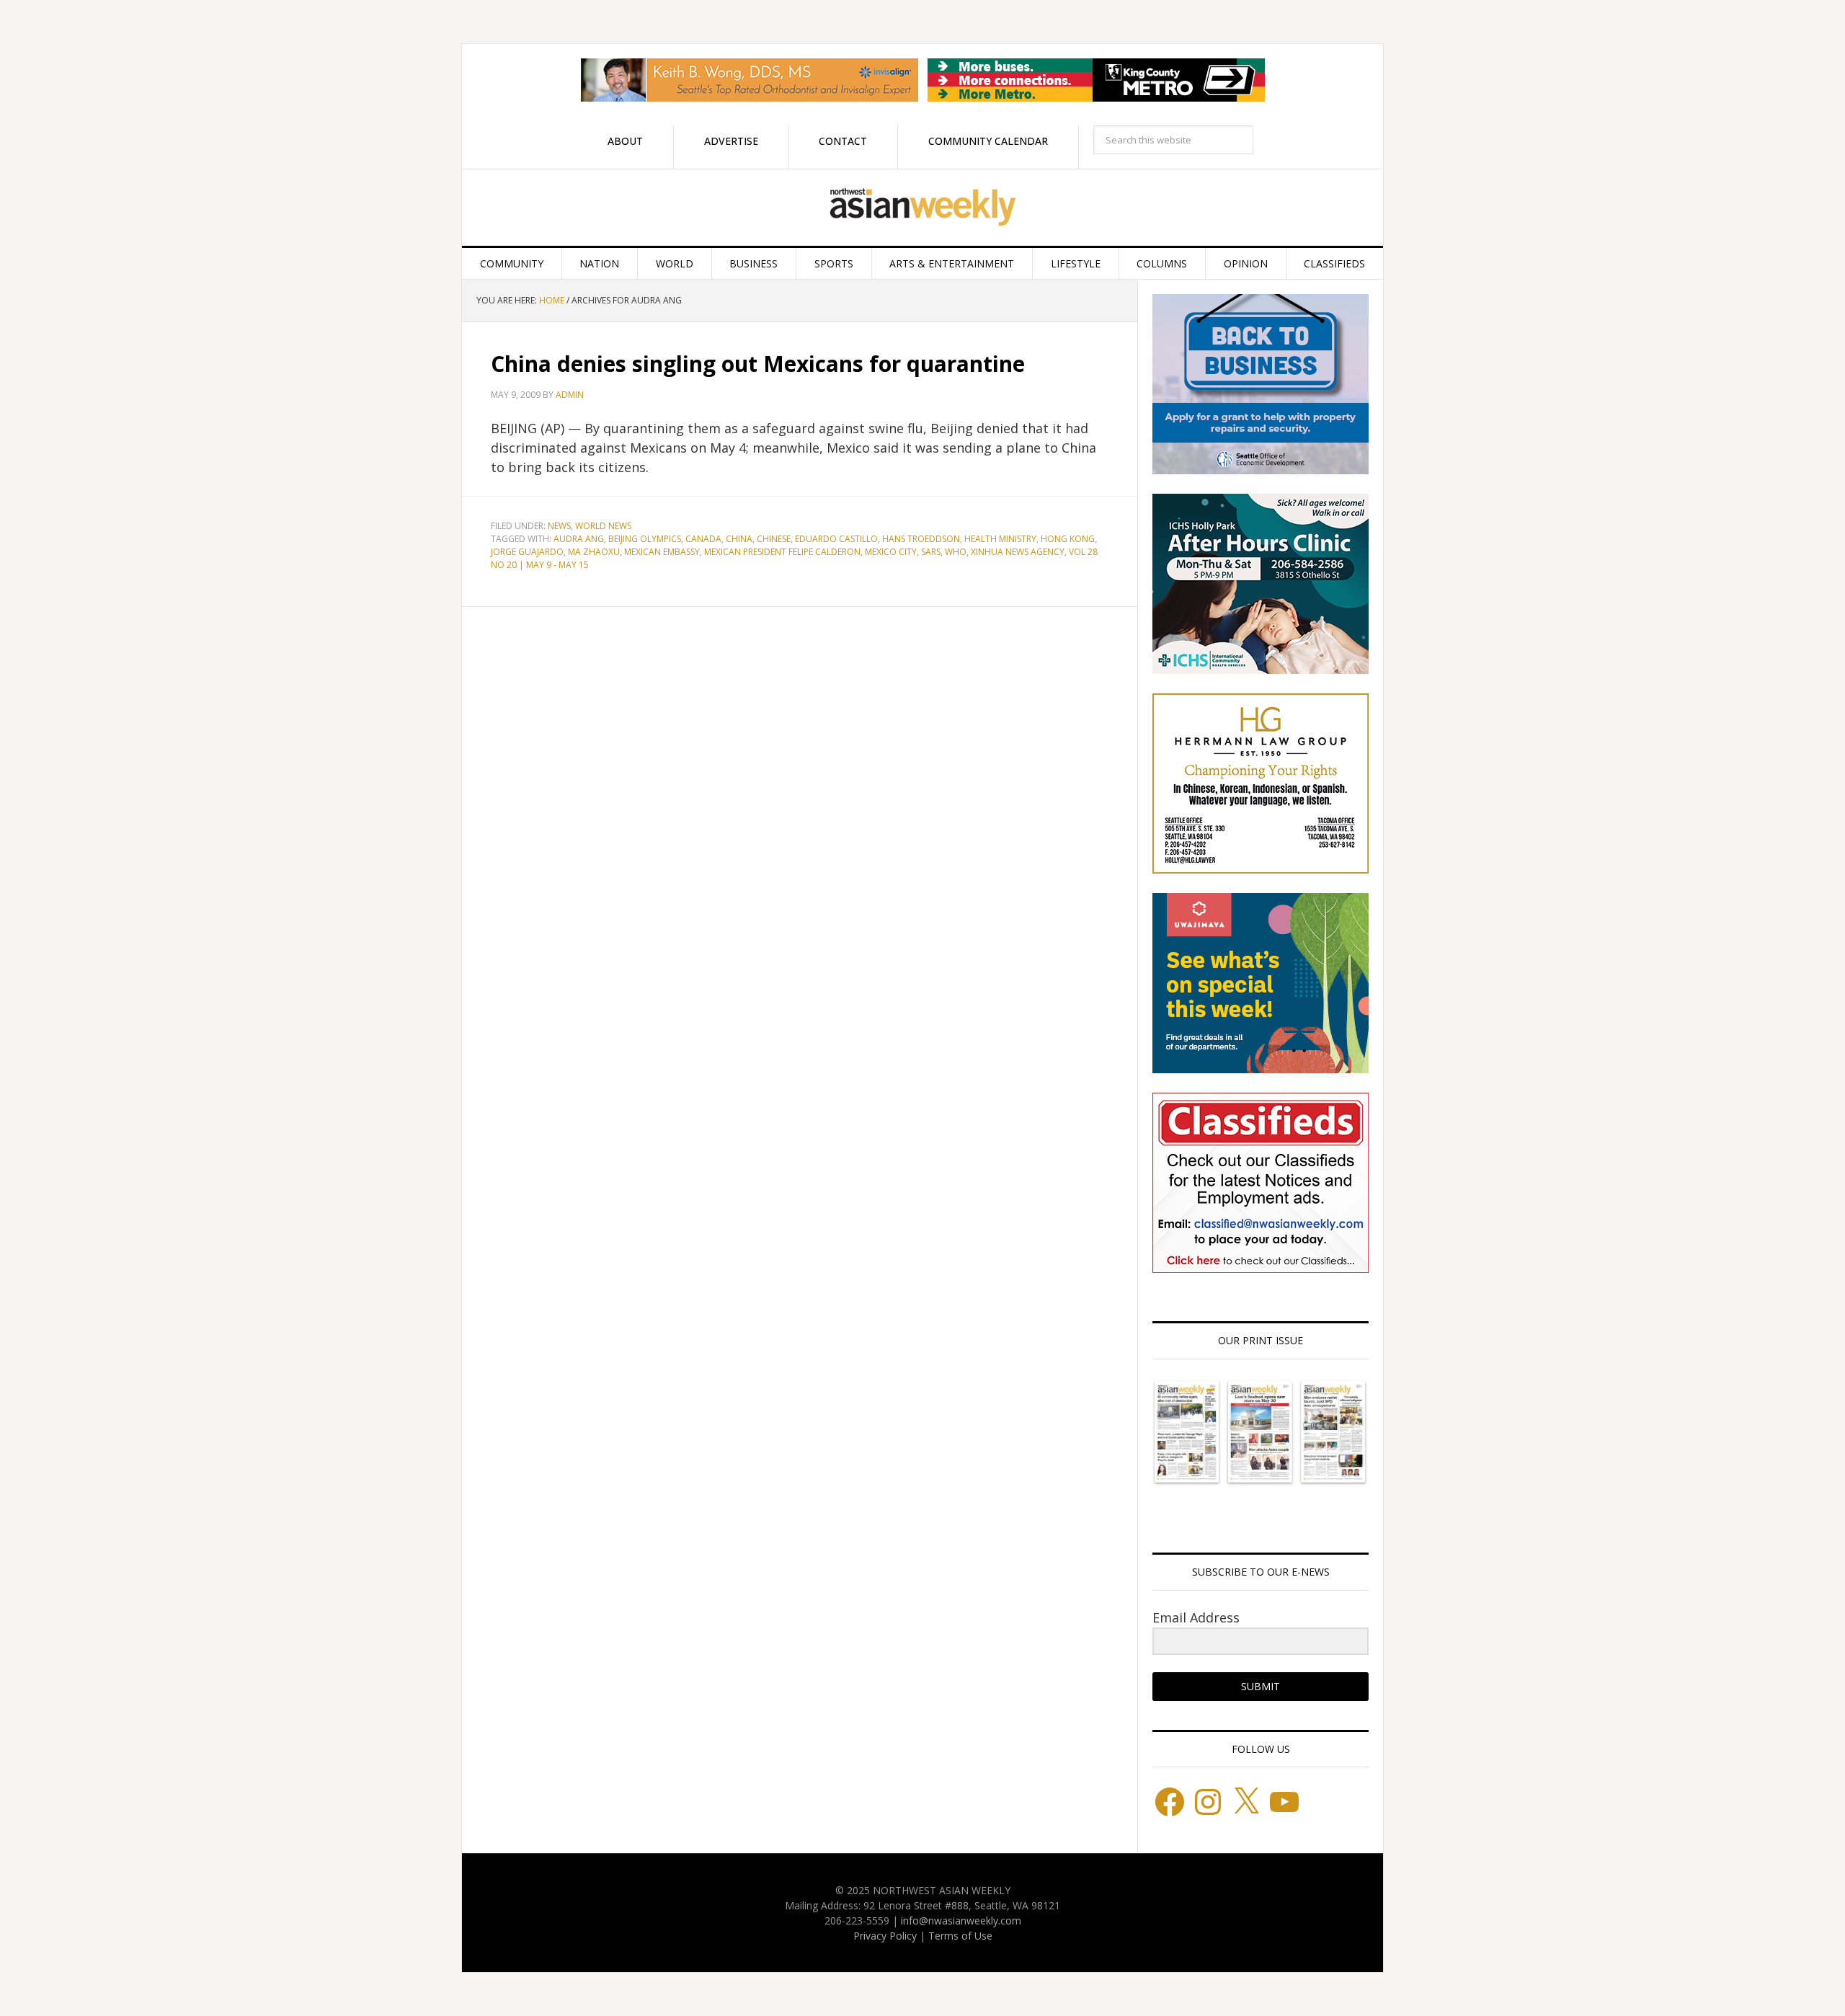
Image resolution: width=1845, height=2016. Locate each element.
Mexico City (891, 552)
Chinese (774, 539)
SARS (931, 552)
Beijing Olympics (645, 539)
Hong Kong (1068, 539)
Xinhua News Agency (1018, 552)
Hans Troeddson (921, 539)
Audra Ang (579, 539)
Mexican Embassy (662, 552)
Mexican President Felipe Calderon (782, 552)
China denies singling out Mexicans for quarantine (758, 364)
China (739, 539)
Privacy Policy (885, 1936)
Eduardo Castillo (836, 539)
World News (603, 526)
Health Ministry (1000, 539)
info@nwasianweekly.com (961, 1920)
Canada (703, 539)
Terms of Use (960, 1936)
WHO (956, 552)
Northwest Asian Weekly (922, 208)
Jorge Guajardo (527, 552)
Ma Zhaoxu (594, 552)
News (559, 526)
